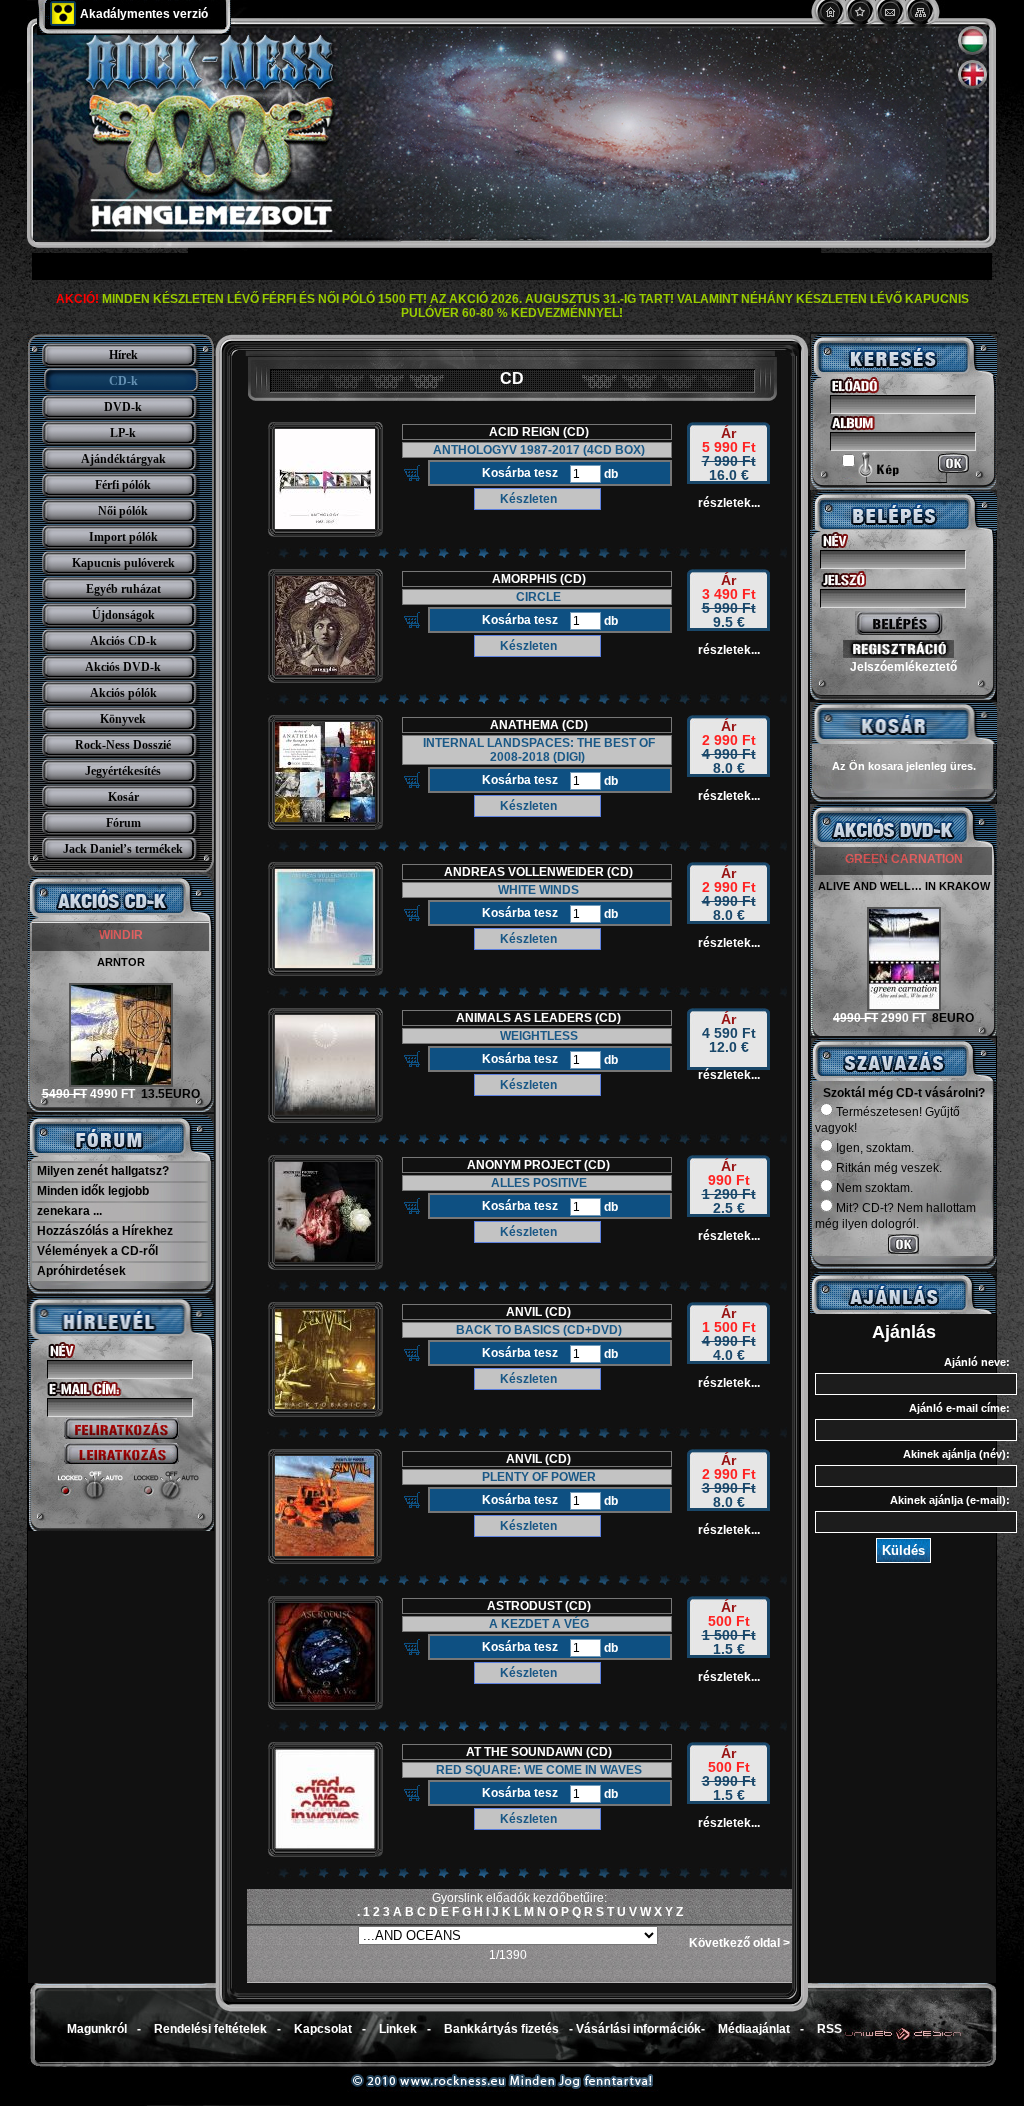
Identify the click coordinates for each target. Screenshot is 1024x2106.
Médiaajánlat (754, 2029)
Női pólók (123, 511)
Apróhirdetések (81, 1271)
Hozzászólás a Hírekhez (105, 1231)
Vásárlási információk (638, 2029)
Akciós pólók (123, 693)
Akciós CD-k (123, 641)
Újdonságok (123, 615)
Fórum (123, 823)
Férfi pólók (123, 485)
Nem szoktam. (874, 1188)
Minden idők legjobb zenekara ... (93, 1201)
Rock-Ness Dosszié (123, 745)
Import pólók (123, 537)
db (609, 474)
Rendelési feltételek (210, 2029)
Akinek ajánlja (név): (956, 1454)
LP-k (123, 433)
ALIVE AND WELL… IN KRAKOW (904, 886)
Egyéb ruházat (123, 589)
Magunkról (97, 2029)
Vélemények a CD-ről (97, 1251)
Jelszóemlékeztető (903, 667)
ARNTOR (121, 962)
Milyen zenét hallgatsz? (103, 1171)
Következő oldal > (739, 1943)
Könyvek (123, 719)
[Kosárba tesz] (412, 473)
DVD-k (123, 407)
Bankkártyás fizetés (501, 2029)
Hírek (123, 355)
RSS (829, 2029)
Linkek (398, 2029)
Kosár (123, 797)
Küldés (903, 1550)
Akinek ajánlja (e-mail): (950, 1500)
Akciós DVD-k (123, 667)
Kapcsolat (323, 2029)
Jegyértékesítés (123, 771)
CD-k (123, 381)
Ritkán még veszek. (889, 1168)
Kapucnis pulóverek (123, 563)
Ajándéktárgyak (123, 459)
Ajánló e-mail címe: (959, 1408)
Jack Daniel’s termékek (123, 849)
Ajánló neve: (977, 1362)
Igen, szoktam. (875, 1148)
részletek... (729, 503)
